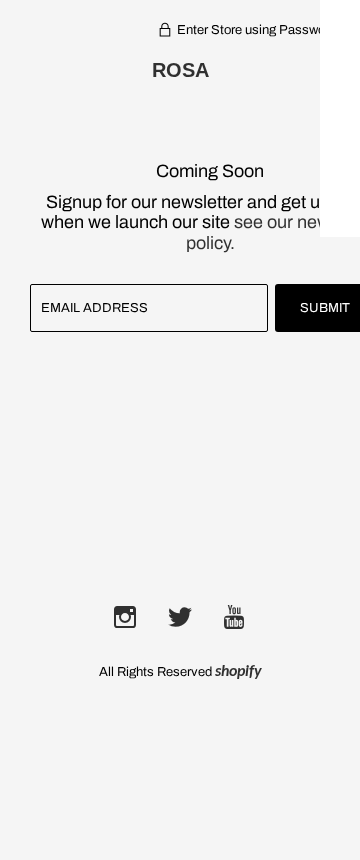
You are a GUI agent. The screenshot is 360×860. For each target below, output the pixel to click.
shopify (238, 672)
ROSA (180, 70)
